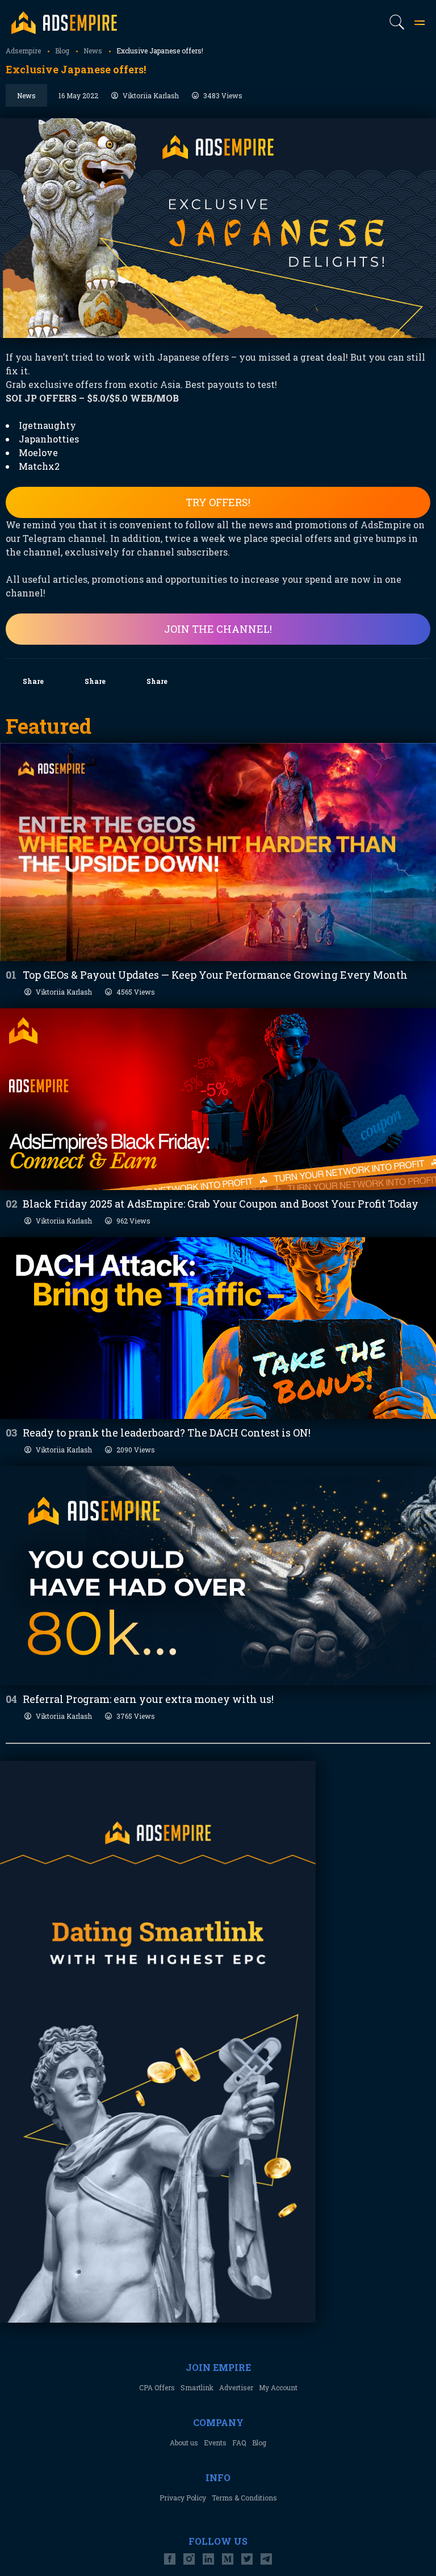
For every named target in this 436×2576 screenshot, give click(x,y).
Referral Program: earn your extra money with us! (148, 1699)
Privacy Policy (183, 2498)
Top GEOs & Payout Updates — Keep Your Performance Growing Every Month (215, 975)
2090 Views (136, 1450)
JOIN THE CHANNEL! (218, 629)
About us (184, 2443)
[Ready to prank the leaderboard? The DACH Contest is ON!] (218, 1328)
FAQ (239, 2443)
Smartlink (197, 2387)
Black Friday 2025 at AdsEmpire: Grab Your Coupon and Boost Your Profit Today (221, 1204)
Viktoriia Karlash (151, 95)
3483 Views (223, 95)
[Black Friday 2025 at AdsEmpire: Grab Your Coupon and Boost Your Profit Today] (218, 1099)
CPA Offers (157, 2387)
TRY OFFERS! (218, 502)
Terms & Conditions (244, 2498)
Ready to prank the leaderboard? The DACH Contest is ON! (167, 1433)
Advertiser (236, 2387)
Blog (259, 2443)
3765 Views (136, 1716)
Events (215, 2443)
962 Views (133, 1221)
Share (33, 681)
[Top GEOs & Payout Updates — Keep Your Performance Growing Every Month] (218, 852)
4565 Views (136, 992)
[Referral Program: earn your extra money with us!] (218, 1576)
